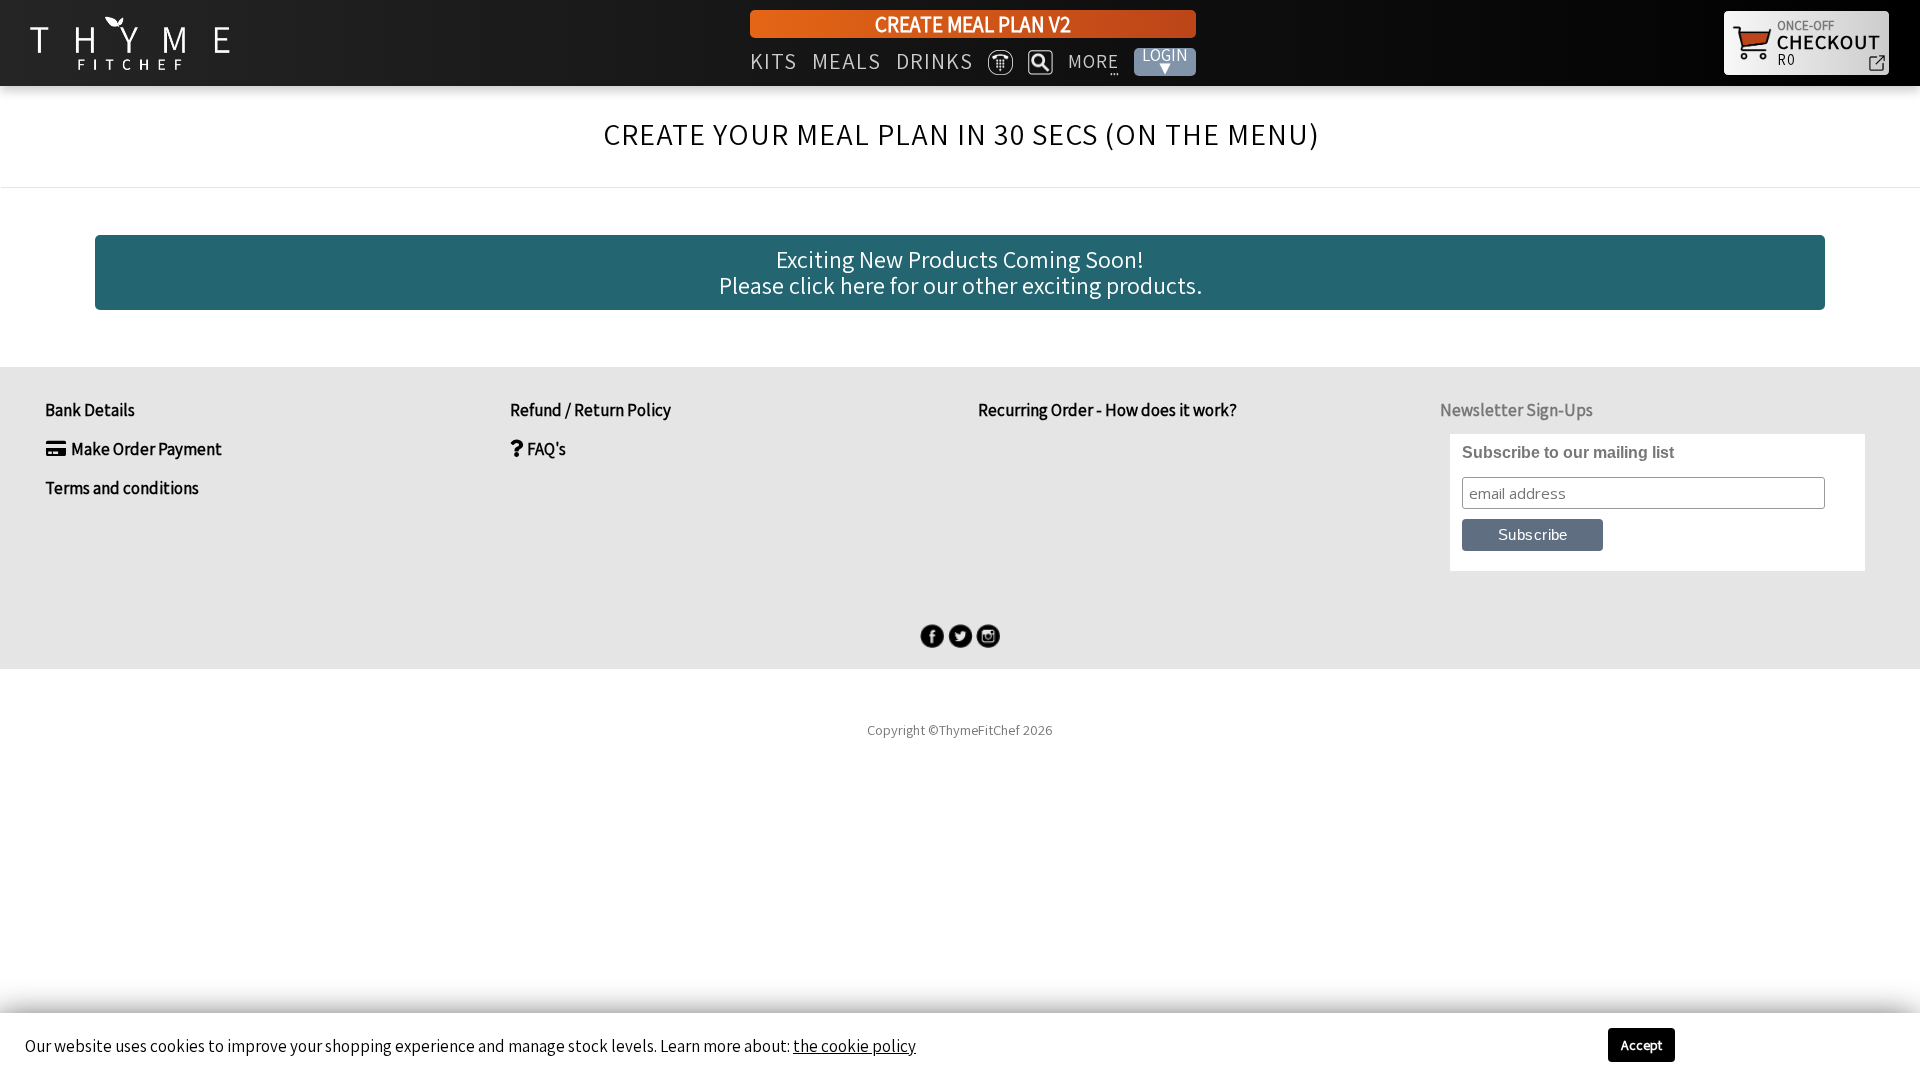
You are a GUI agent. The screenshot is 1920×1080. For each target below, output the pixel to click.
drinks (934, 62)
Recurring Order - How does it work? (1106, 410)
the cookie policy (854, 1046)
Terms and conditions (122, 488)
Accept (1641, 1045)
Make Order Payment (145, 449)
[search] (1040, 62)
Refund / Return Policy (590, 410)
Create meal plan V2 (973, 24)
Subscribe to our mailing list (1568, 452)
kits (773, 62)
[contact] (1000, 62)
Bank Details (90, 410)
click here (839, 285)
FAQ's (545, 449)
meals (846, 62)
